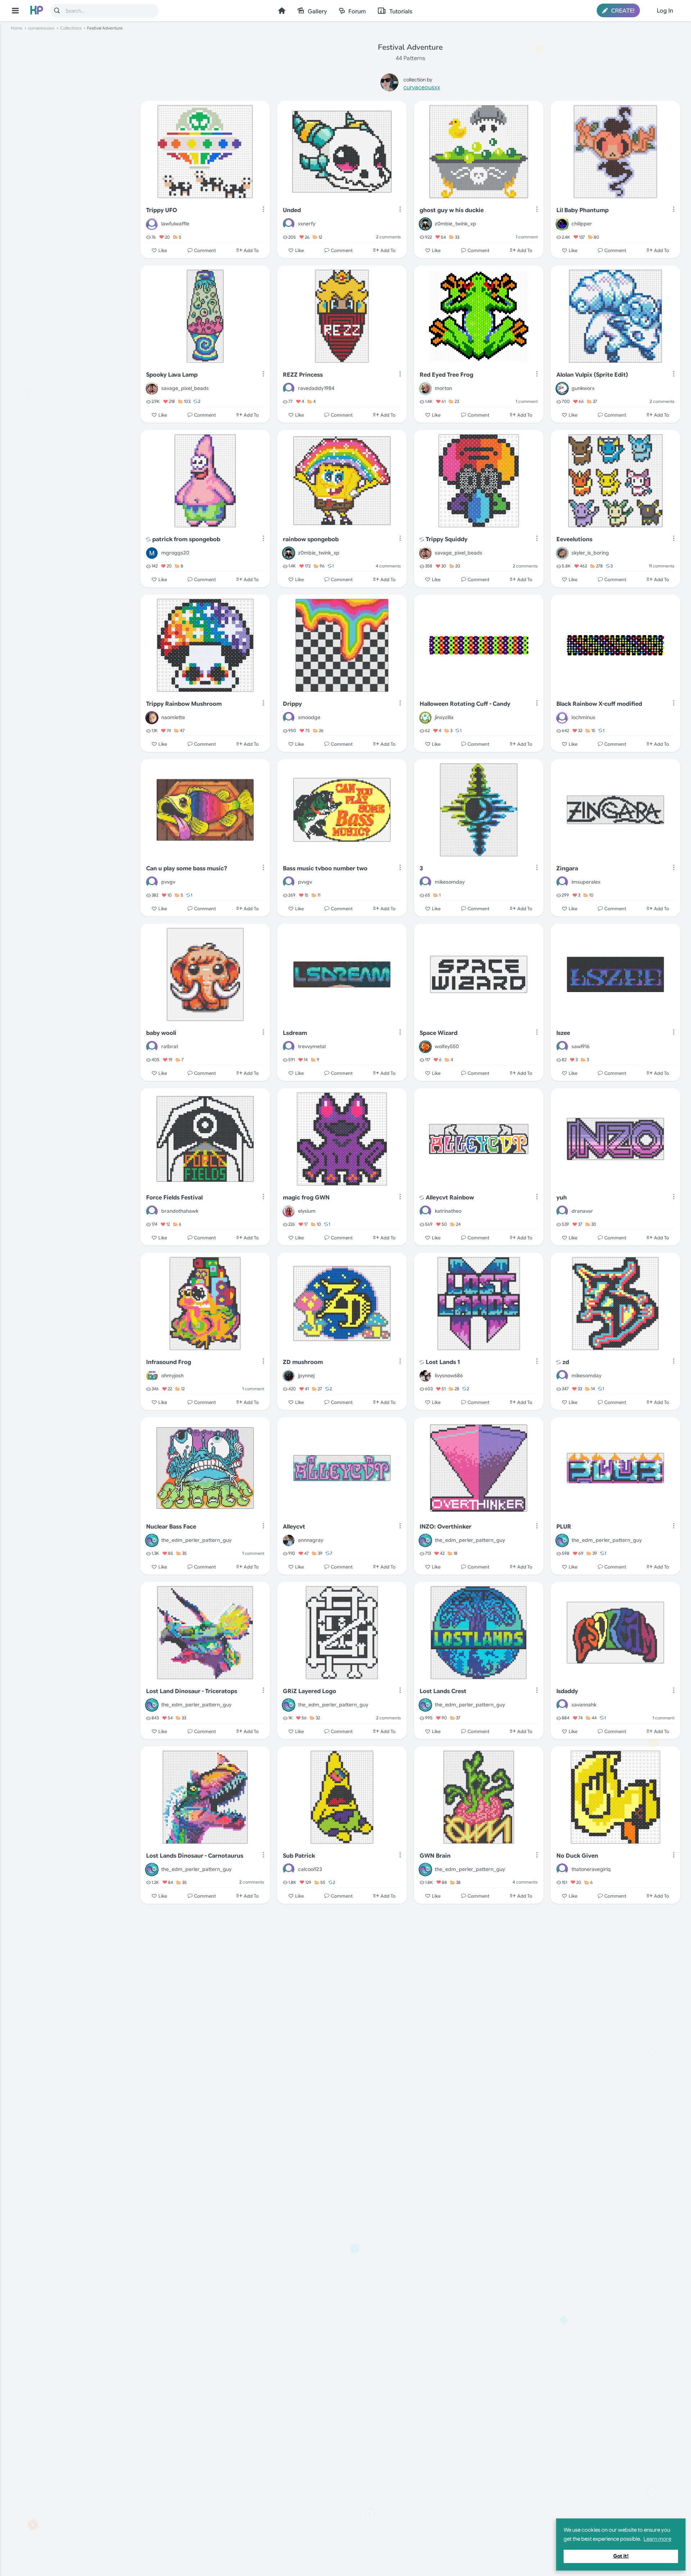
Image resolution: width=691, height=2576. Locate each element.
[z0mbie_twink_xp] (425, 224)
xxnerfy (307, 224)
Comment (205, 250)
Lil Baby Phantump (582, 210)
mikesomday (450, 882)
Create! (622, 11)
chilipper (582, 224)
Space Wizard (439, 1033)
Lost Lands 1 (443, 1362)
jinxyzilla (444, 717)
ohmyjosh (172, 1375)
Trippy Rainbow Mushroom (184, 704)
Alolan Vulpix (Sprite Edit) (592, 375)
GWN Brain (435, 1856)
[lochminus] (562, 718)
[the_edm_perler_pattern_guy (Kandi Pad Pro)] (152, 1540)
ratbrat (170, 1046)
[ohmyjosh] (152, 1376)
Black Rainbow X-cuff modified (599, 704)
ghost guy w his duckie (452, 210)
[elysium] (289, 1211)
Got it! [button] (621, 2556)
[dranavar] (562, 1211)
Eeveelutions (574, 539)
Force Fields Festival (174, 1198)
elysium (307, 1211)
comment (527, 237)
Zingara (567, 869)
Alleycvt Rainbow (450, 1198)
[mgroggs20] (152, 553)
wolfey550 (447, 1046)
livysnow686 (449, 1375)
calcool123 (310, 1869)
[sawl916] (562, 1047)
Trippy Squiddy (447, 539)
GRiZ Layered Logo (310, 1691)
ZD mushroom (303, 1362)
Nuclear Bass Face (171, 1527)
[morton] (425, 389)
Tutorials (401, 12)
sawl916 (581, 1046)
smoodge (309, 717)
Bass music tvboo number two (325, 869)
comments (389, 237)
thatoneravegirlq (591, 1869)
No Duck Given (577, 1856)
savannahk (584, 1705)
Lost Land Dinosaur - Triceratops (192, 1691)
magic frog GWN (306, 1198)
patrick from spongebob (186, 539)
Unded (292, 210)
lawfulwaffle (175, 224)
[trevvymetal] (289, 1047)
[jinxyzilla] (425, 718)
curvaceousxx (41, 28)
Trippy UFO (162, 210)
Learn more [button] (657, 2539)
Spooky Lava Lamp (172, 375)
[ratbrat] (152, 1047)
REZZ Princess (303, 375)
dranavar (582, 1211)
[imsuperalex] (562, 882)
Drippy (292, 704)
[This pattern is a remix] (148, 540)
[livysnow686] (425, 1376)
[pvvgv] (152, 882)
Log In (665, 11)
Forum (357, 12)
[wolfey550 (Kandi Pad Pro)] (425, 1047)
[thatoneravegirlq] (562, 1869)
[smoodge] (289, 718)
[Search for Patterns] (57, 10)
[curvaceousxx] (389, 84)
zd (566, 1362)
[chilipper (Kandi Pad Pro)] (562, 224)
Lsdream (295, 1033)
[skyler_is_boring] (562, 553)
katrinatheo (448, 1211)
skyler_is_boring (590, 553)
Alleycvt (294, 1527)
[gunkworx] (562, 389)
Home (282, 11)
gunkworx (583, 388)
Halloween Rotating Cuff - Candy (465, 704)
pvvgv (168, 882)
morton (443, 388)
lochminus (583, 717)
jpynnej (306, 1375)
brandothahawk (180, 1211)
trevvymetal (312, 1046)
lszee (563, 1033)
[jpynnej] (289, 1376)
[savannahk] (562, 1705)
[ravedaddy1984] (289, 389)
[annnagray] (289, 1540)
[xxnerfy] (289, 224)
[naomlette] (152, 718)
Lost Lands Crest (443, 1691)
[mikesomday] (425, 882)
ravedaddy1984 (316, 388)
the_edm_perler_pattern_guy (196, 1540)
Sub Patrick (299, 1856)
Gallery (317, 12)
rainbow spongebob (311, 539)
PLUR (564, 1527)
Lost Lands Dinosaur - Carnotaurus (195, 1856)
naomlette (173, 717)
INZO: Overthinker (446, 1527)
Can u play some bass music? (187, 869)
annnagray (311, 1540)
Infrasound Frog (169, 1362)
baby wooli (161, 1033)
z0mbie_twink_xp (455, 224)
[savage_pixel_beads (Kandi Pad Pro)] (152, 389)
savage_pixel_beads (185, 388)
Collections (71, 28)
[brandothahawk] (152, 1211)
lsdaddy (567, 1691)
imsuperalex (586, 882)
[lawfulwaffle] (152, 224)
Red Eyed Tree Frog (446, 375)
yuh (562, 1198)
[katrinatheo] (425, 1211)
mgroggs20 (175, 553)
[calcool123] (289, 1869)
